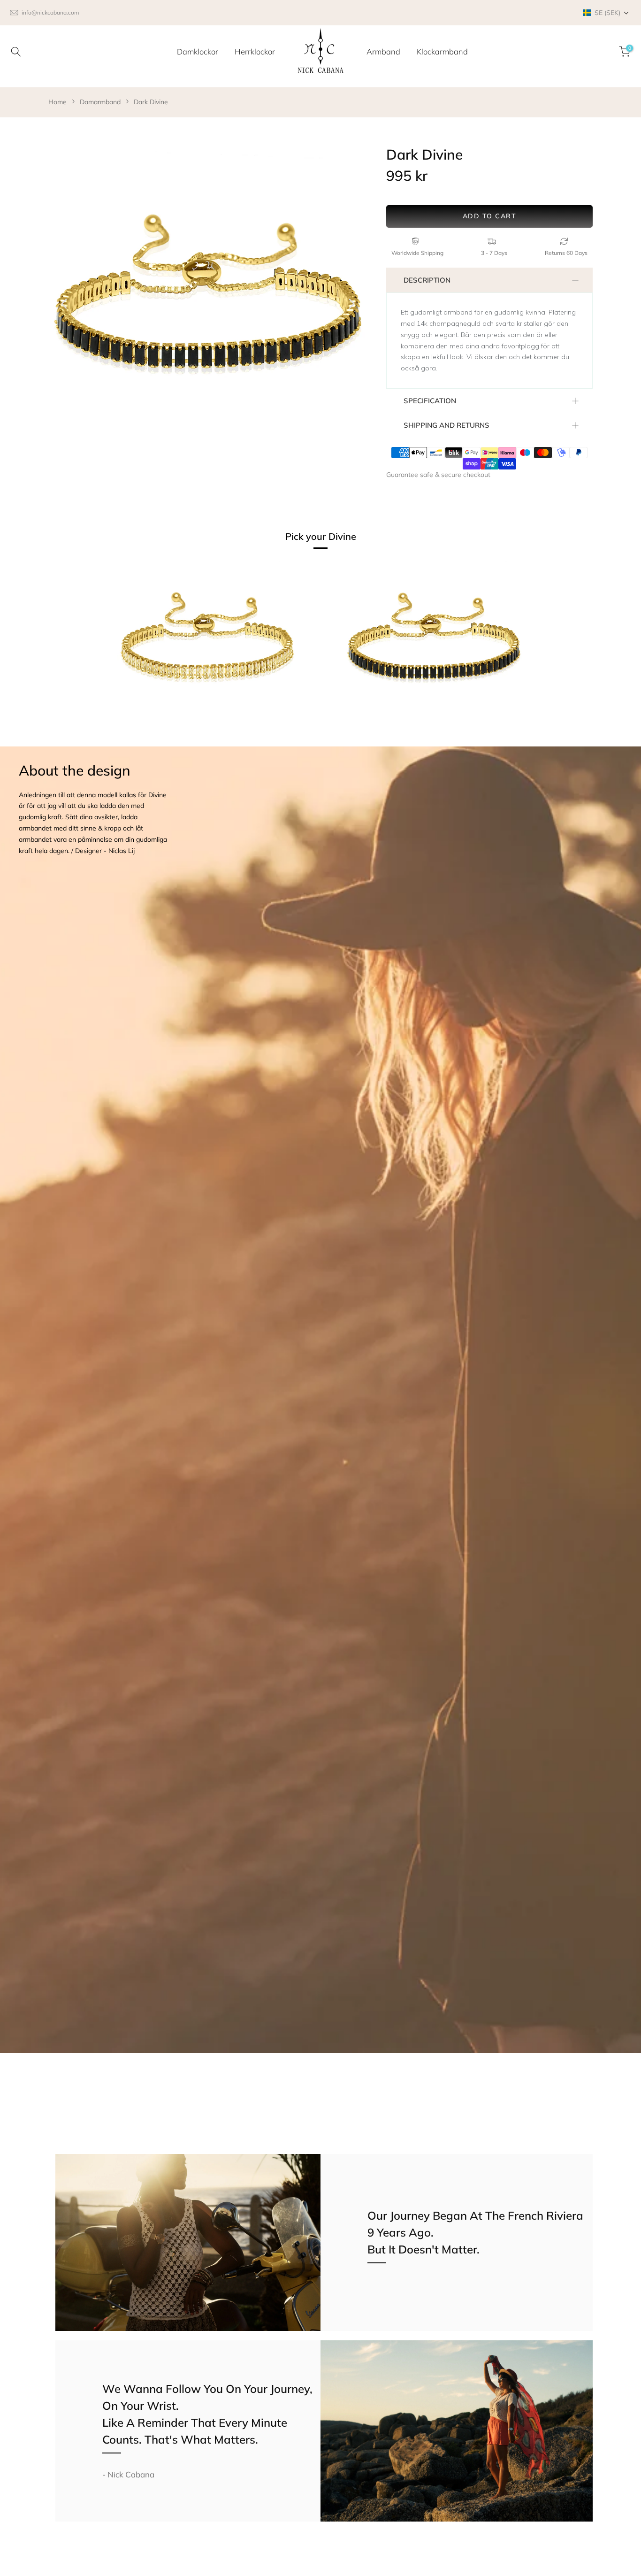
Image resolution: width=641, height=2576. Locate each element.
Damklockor (198, 51)
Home (57, 102)
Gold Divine (133, 742)
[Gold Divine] (207, 647)
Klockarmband (442, 51)
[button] (606, 13)
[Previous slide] (64, 304)
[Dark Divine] (434, 647)
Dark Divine (151, 102)
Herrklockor (255, 51)
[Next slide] (351, 304)
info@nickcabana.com (50, 12)
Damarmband (100, 102)
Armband (383, 51)
